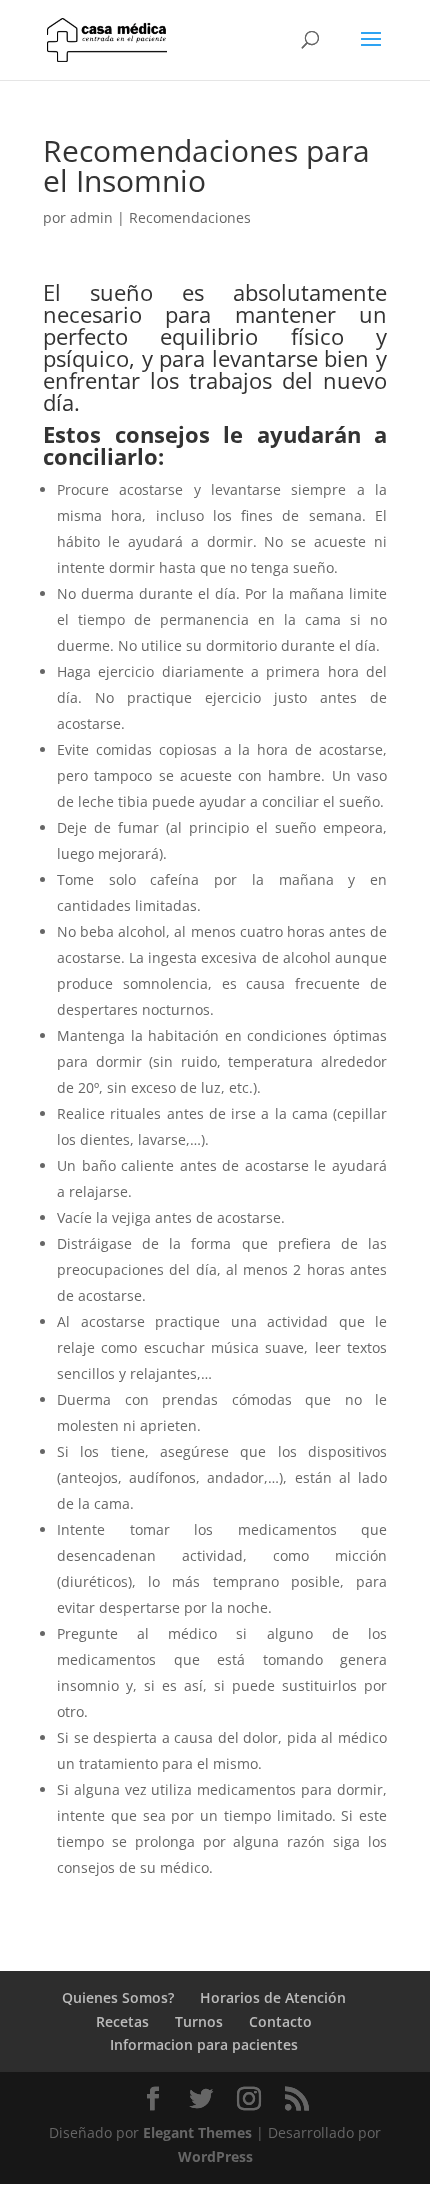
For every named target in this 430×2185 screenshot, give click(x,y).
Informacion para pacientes (204, 2044)
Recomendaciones (190, 217)
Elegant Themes (197, 2132)
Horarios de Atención (273, 1997)
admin (91, 217)
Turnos (199, 2021)
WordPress (215, 2156)
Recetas (122, 2021)
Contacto (280, 2021)
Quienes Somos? (118, 1997)
